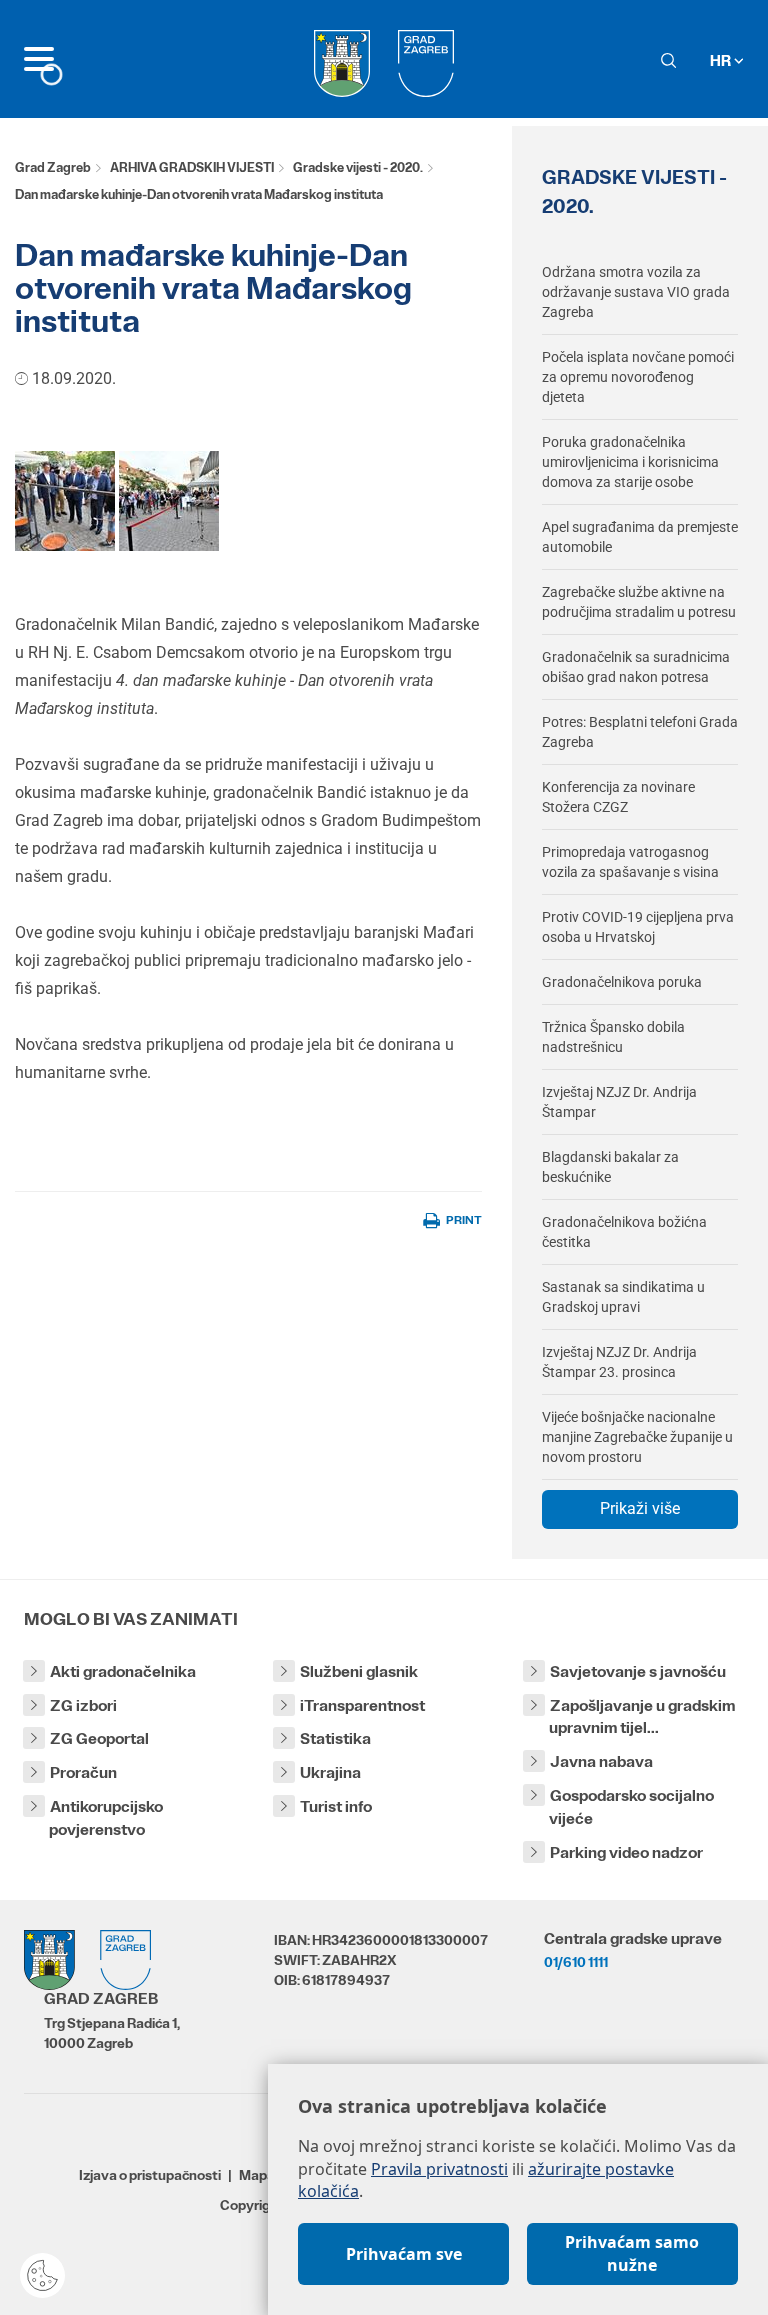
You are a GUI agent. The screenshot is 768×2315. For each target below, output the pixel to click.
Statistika (335, 1738)
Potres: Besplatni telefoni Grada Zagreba (640, 732)
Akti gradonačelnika (123, 1671)
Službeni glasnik (359, 1671)
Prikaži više (640, 1508)
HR (722, 60)
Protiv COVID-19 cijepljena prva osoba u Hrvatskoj (638, 927)
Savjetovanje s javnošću (638, 1671)
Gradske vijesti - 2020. (358, 167)
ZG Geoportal (99, 1738)
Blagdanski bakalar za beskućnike (610, 1167)
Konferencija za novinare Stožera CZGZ (618, 797)
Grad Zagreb (53, 167)
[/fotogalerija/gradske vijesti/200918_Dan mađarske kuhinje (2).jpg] (169, 499)
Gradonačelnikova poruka (622, 982)
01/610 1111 (576, 1962)
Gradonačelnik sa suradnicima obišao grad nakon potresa (636, 667)
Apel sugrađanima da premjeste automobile (640, 537)
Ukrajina (330, 1772)
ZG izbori (83, 1705)
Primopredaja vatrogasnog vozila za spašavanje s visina (630, 862)
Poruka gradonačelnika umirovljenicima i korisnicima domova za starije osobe (630, 462)
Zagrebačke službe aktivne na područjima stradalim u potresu (639, 602)
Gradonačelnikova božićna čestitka (624, 1232)
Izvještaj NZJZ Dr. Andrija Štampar (619, 1102)
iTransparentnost (362, 1705)
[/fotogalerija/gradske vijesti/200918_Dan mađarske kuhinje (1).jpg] (65, 499)
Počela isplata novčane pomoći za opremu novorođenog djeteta (638, 377)
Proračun (83, 1772)
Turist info (336, 1806)
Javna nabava (601, 1761)
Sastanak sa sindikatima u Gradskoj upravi (623, 1297)
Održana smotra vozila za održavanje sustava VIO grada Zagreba (636, 292)
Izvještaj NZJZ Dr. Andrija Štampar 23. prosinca (619, 1362)
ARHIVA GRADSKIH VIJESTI (192, 167)
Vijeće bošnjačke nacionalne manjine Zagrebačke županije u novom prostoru (637, 1437)
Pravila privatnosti (439, 2169)
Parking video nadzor (626, 1852)
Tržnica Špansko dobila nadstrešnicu (613, 1037)
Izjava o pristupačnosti (150, 2175)
